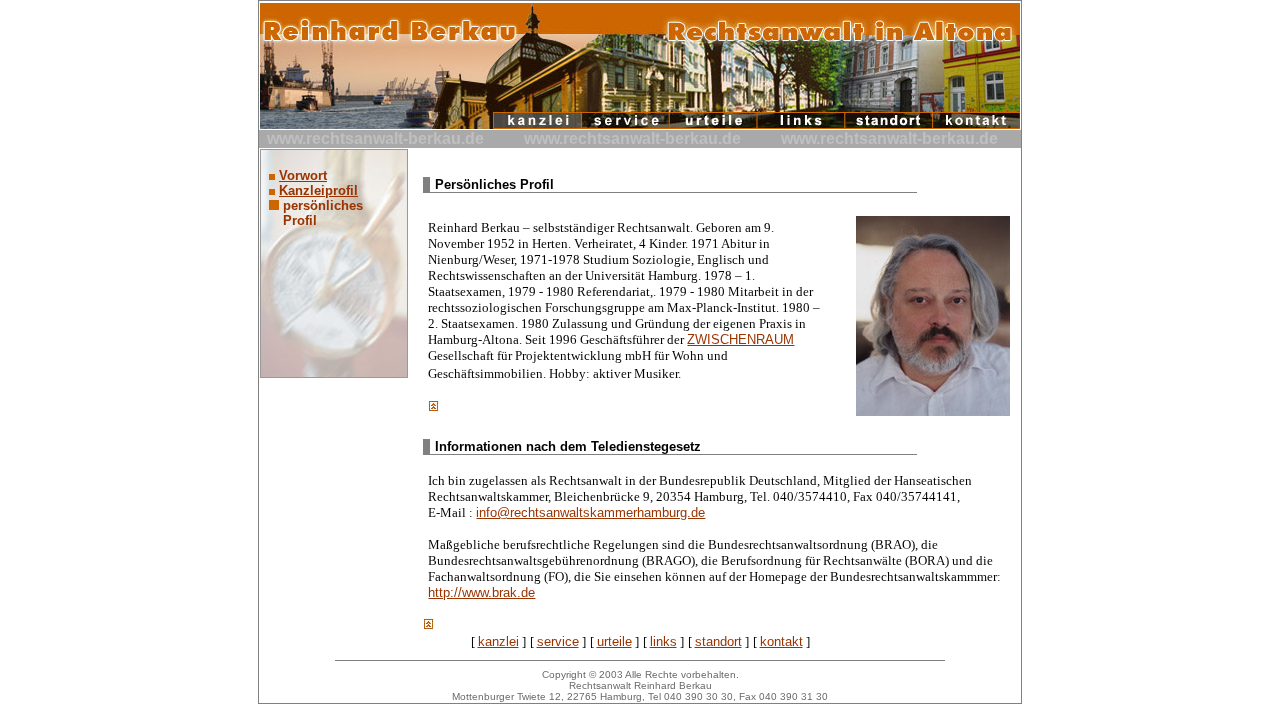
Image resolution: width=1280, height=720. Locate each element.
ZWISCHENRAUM (740, 339)
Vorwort (303, 175)
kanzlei (498, 641)
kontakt (781, 641)
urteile (614, 641)
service (558, 641)
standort (718, 641)
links (663, 641)
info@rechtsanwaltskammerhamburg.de (590, 512)
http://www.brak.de (481, 592)
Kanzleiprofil (318, 190)
